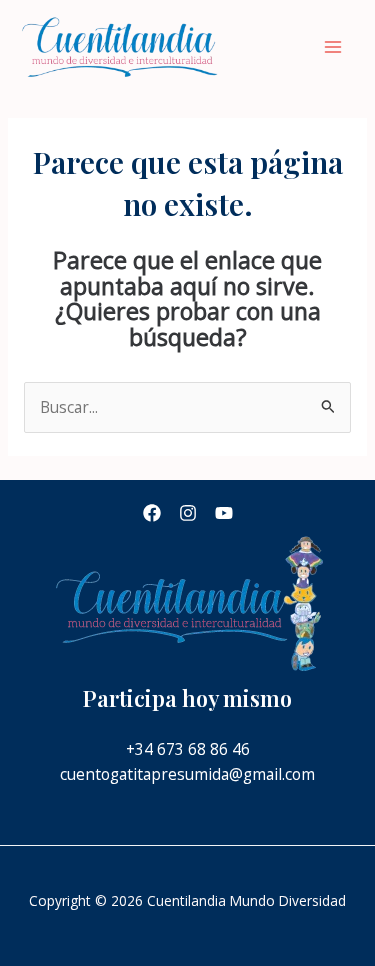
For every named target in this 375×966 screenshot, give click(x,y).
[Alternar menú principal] (333, 47)
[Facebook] (152, 513)
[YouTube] (224, 513)
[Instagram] (188, 513)
